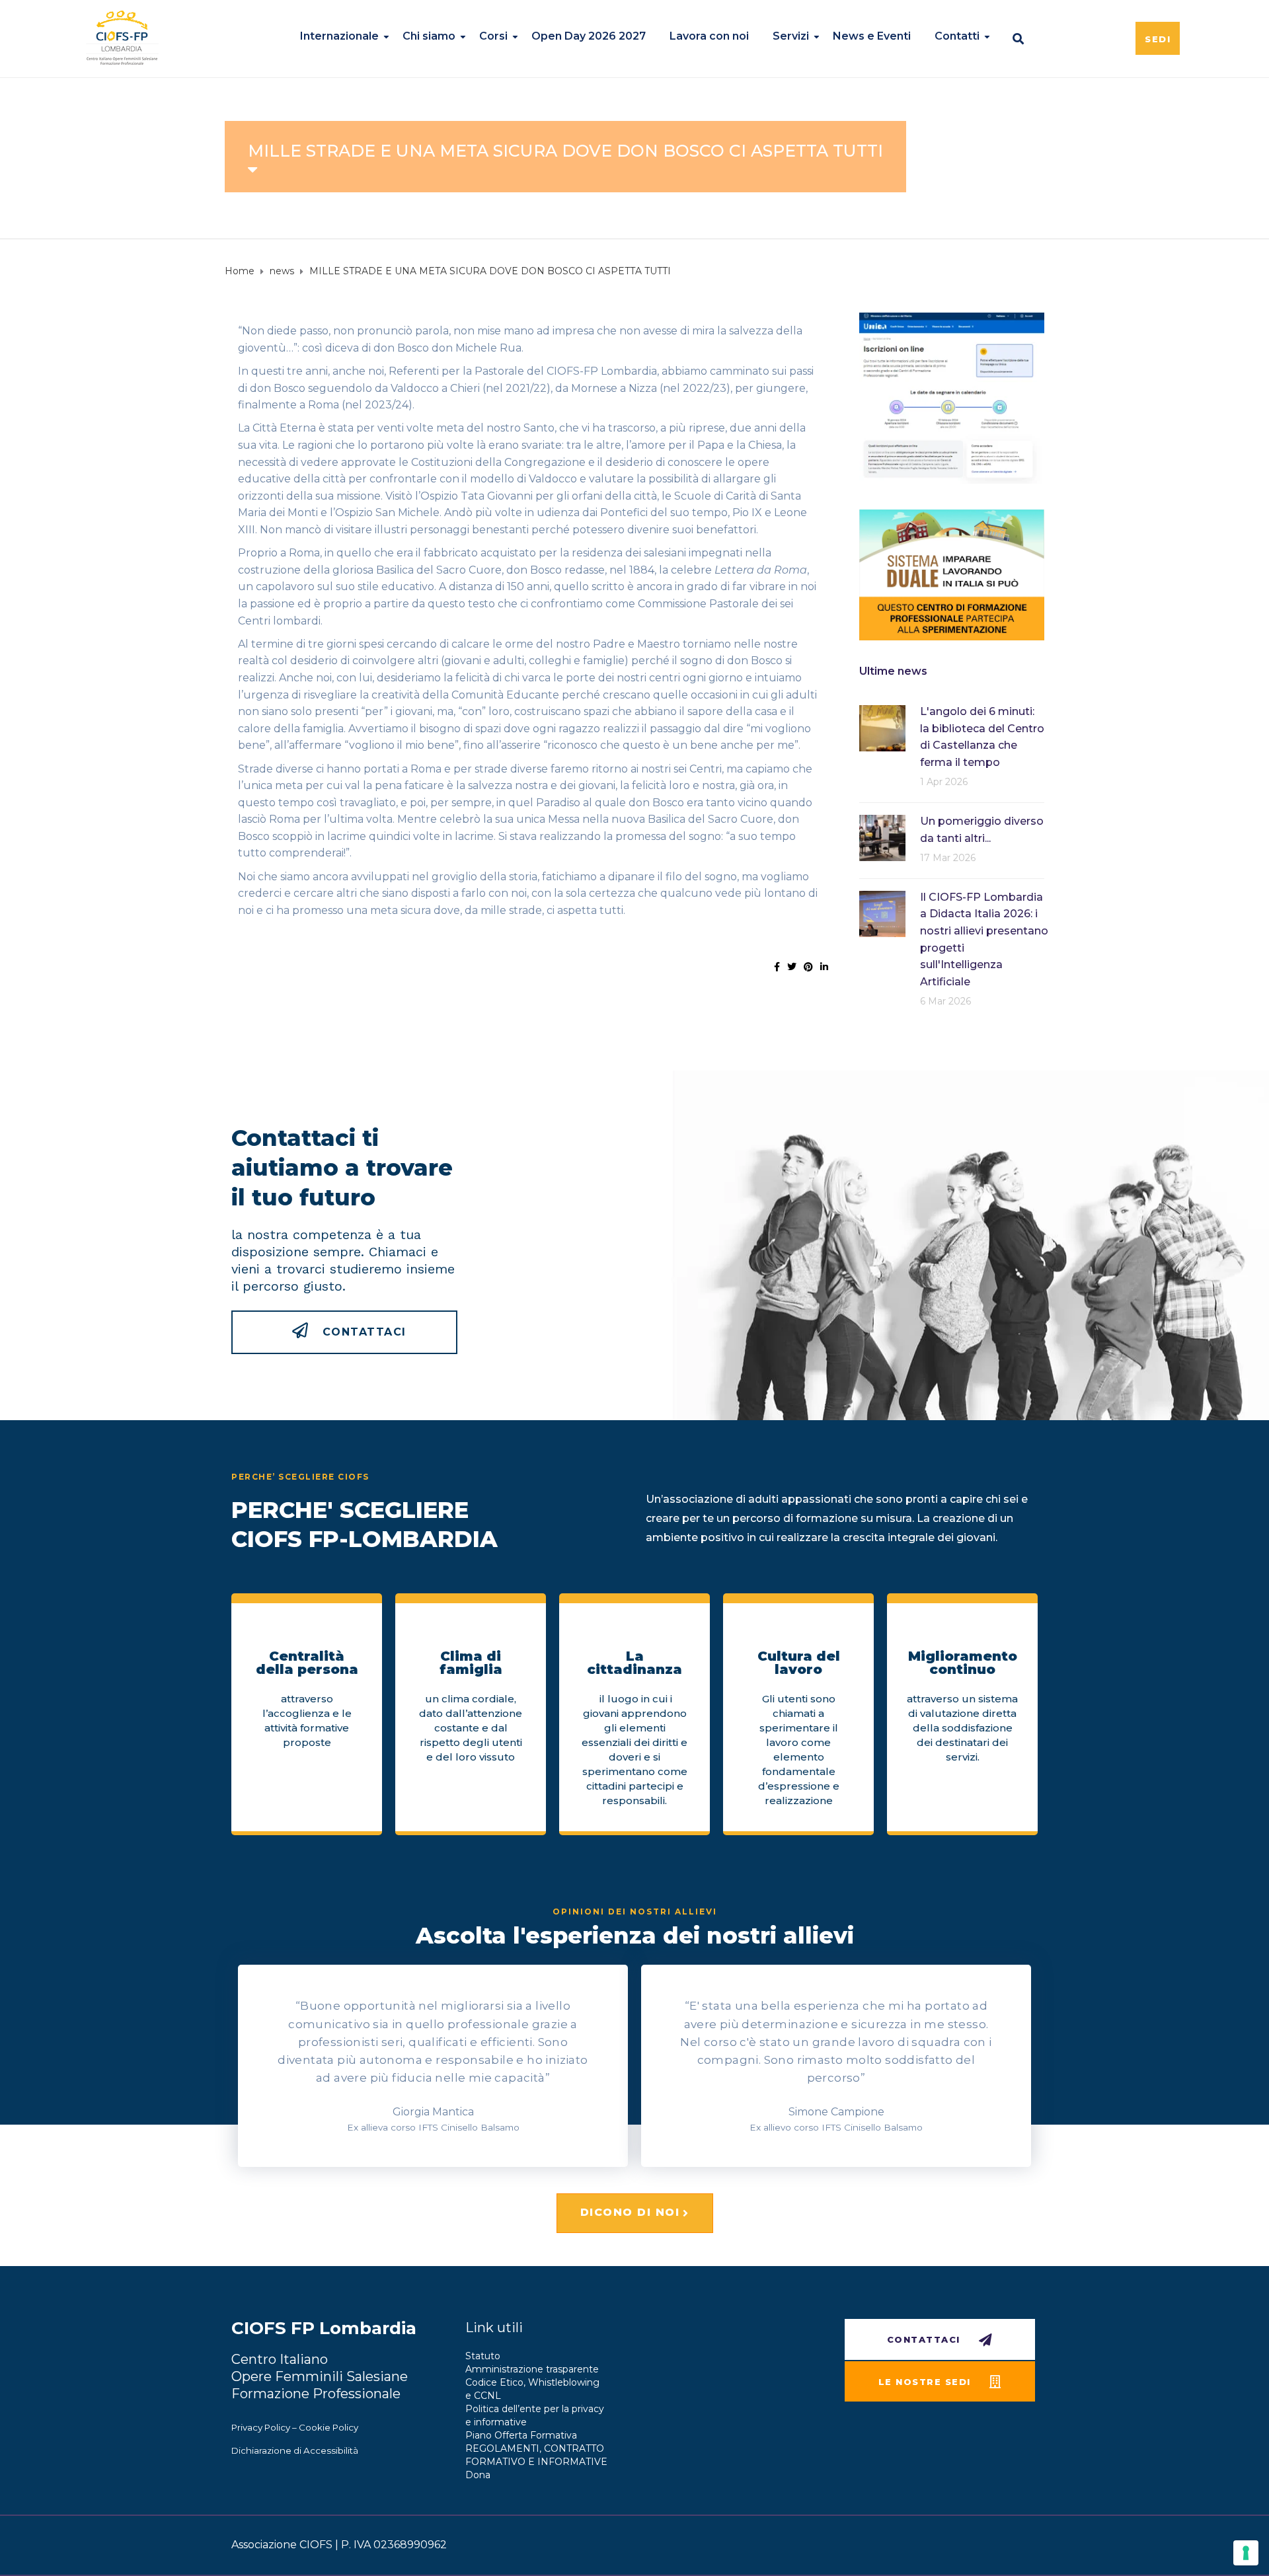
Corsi (493, 36)
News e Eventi (872, 36)
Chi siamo (429, 36)
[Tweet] (792, 967)
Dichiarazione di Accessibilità (295, 2450)
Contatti (957, 36)
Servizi (791, 36)
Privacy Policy (261, 2427)
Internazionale (339, 36)
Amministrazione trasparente (532, 2369)
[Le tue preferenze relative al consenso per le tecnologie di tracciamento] (1246, 2553)
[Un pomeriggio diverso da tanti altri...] (882, 837)
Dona (478, 2475)
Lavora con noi (709, 36)
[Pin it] (808, 967)
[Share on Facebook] (777, 967)
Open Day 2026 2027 (589, 36)
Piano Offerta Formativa (521, 2435)
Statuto (483, 2356)
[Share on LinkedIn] (824, 967)
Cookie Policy (328, 2427)
